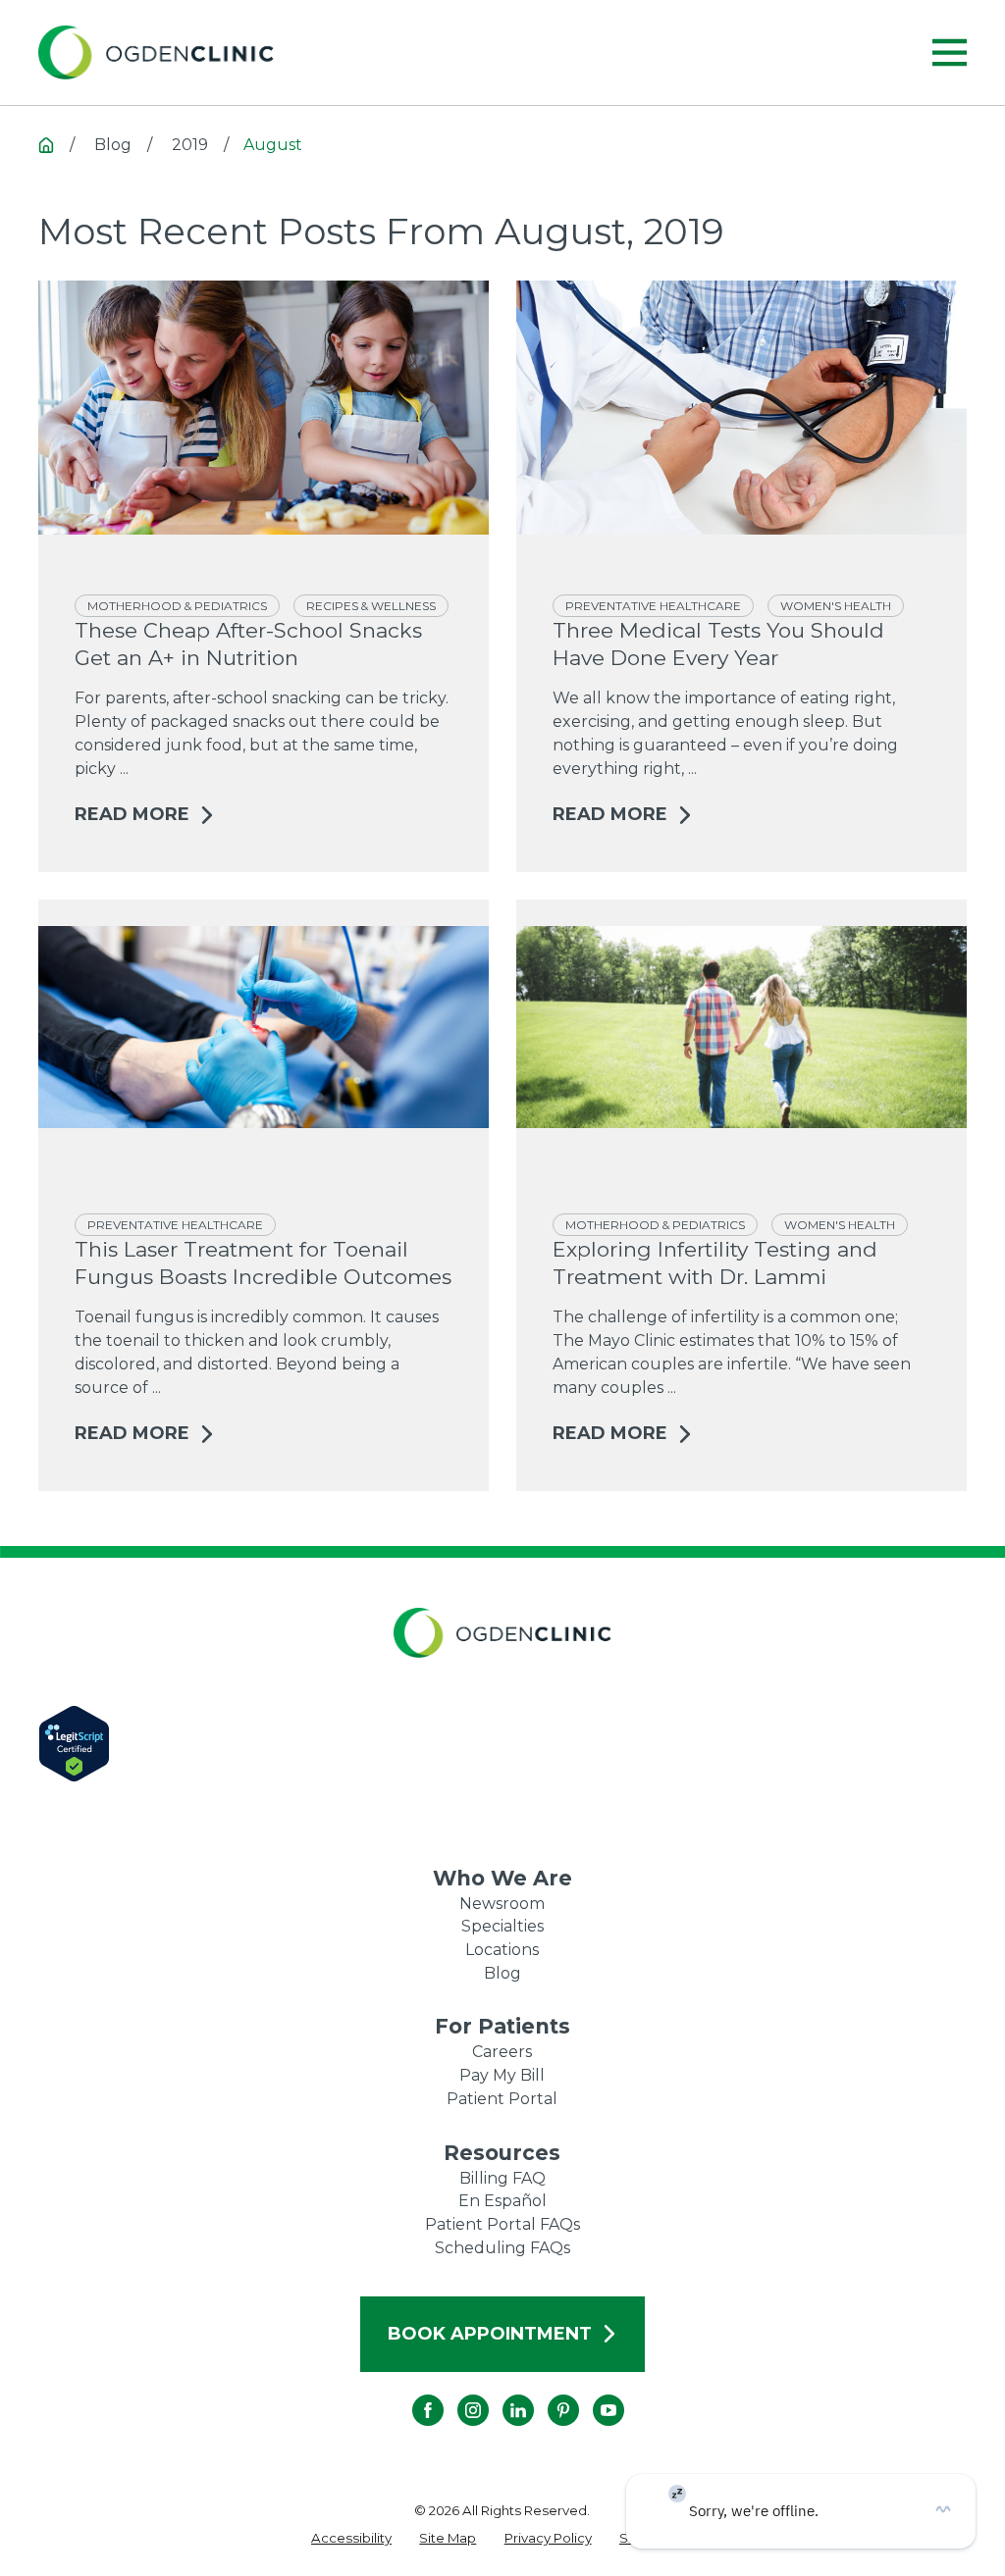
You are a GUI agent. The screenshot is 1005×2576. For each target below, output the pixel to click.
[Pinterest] (548, 2395)
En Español (502, 2201)
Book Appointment (490, 2334)
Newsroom (502, 1904)
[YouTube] (593, 2395)
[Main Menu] (950, 52)
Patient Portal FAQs (502, 2224)
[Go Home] (46, 145)
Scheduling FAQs (502, 2248)
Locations (502, 1950)
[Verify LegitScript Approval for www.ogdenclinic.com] (502, 1744)
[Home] (156, 53)
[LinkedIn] (502, 2395)
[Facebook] (412, 2395)
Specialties (502, 1926)
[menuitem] (351, 2539)
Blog (502, 1973)
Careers (502, 2052)
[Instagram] (457, 2395)
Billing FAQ (502, 2178)
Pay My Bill (502, 2075)
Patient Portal (502, 2099)
